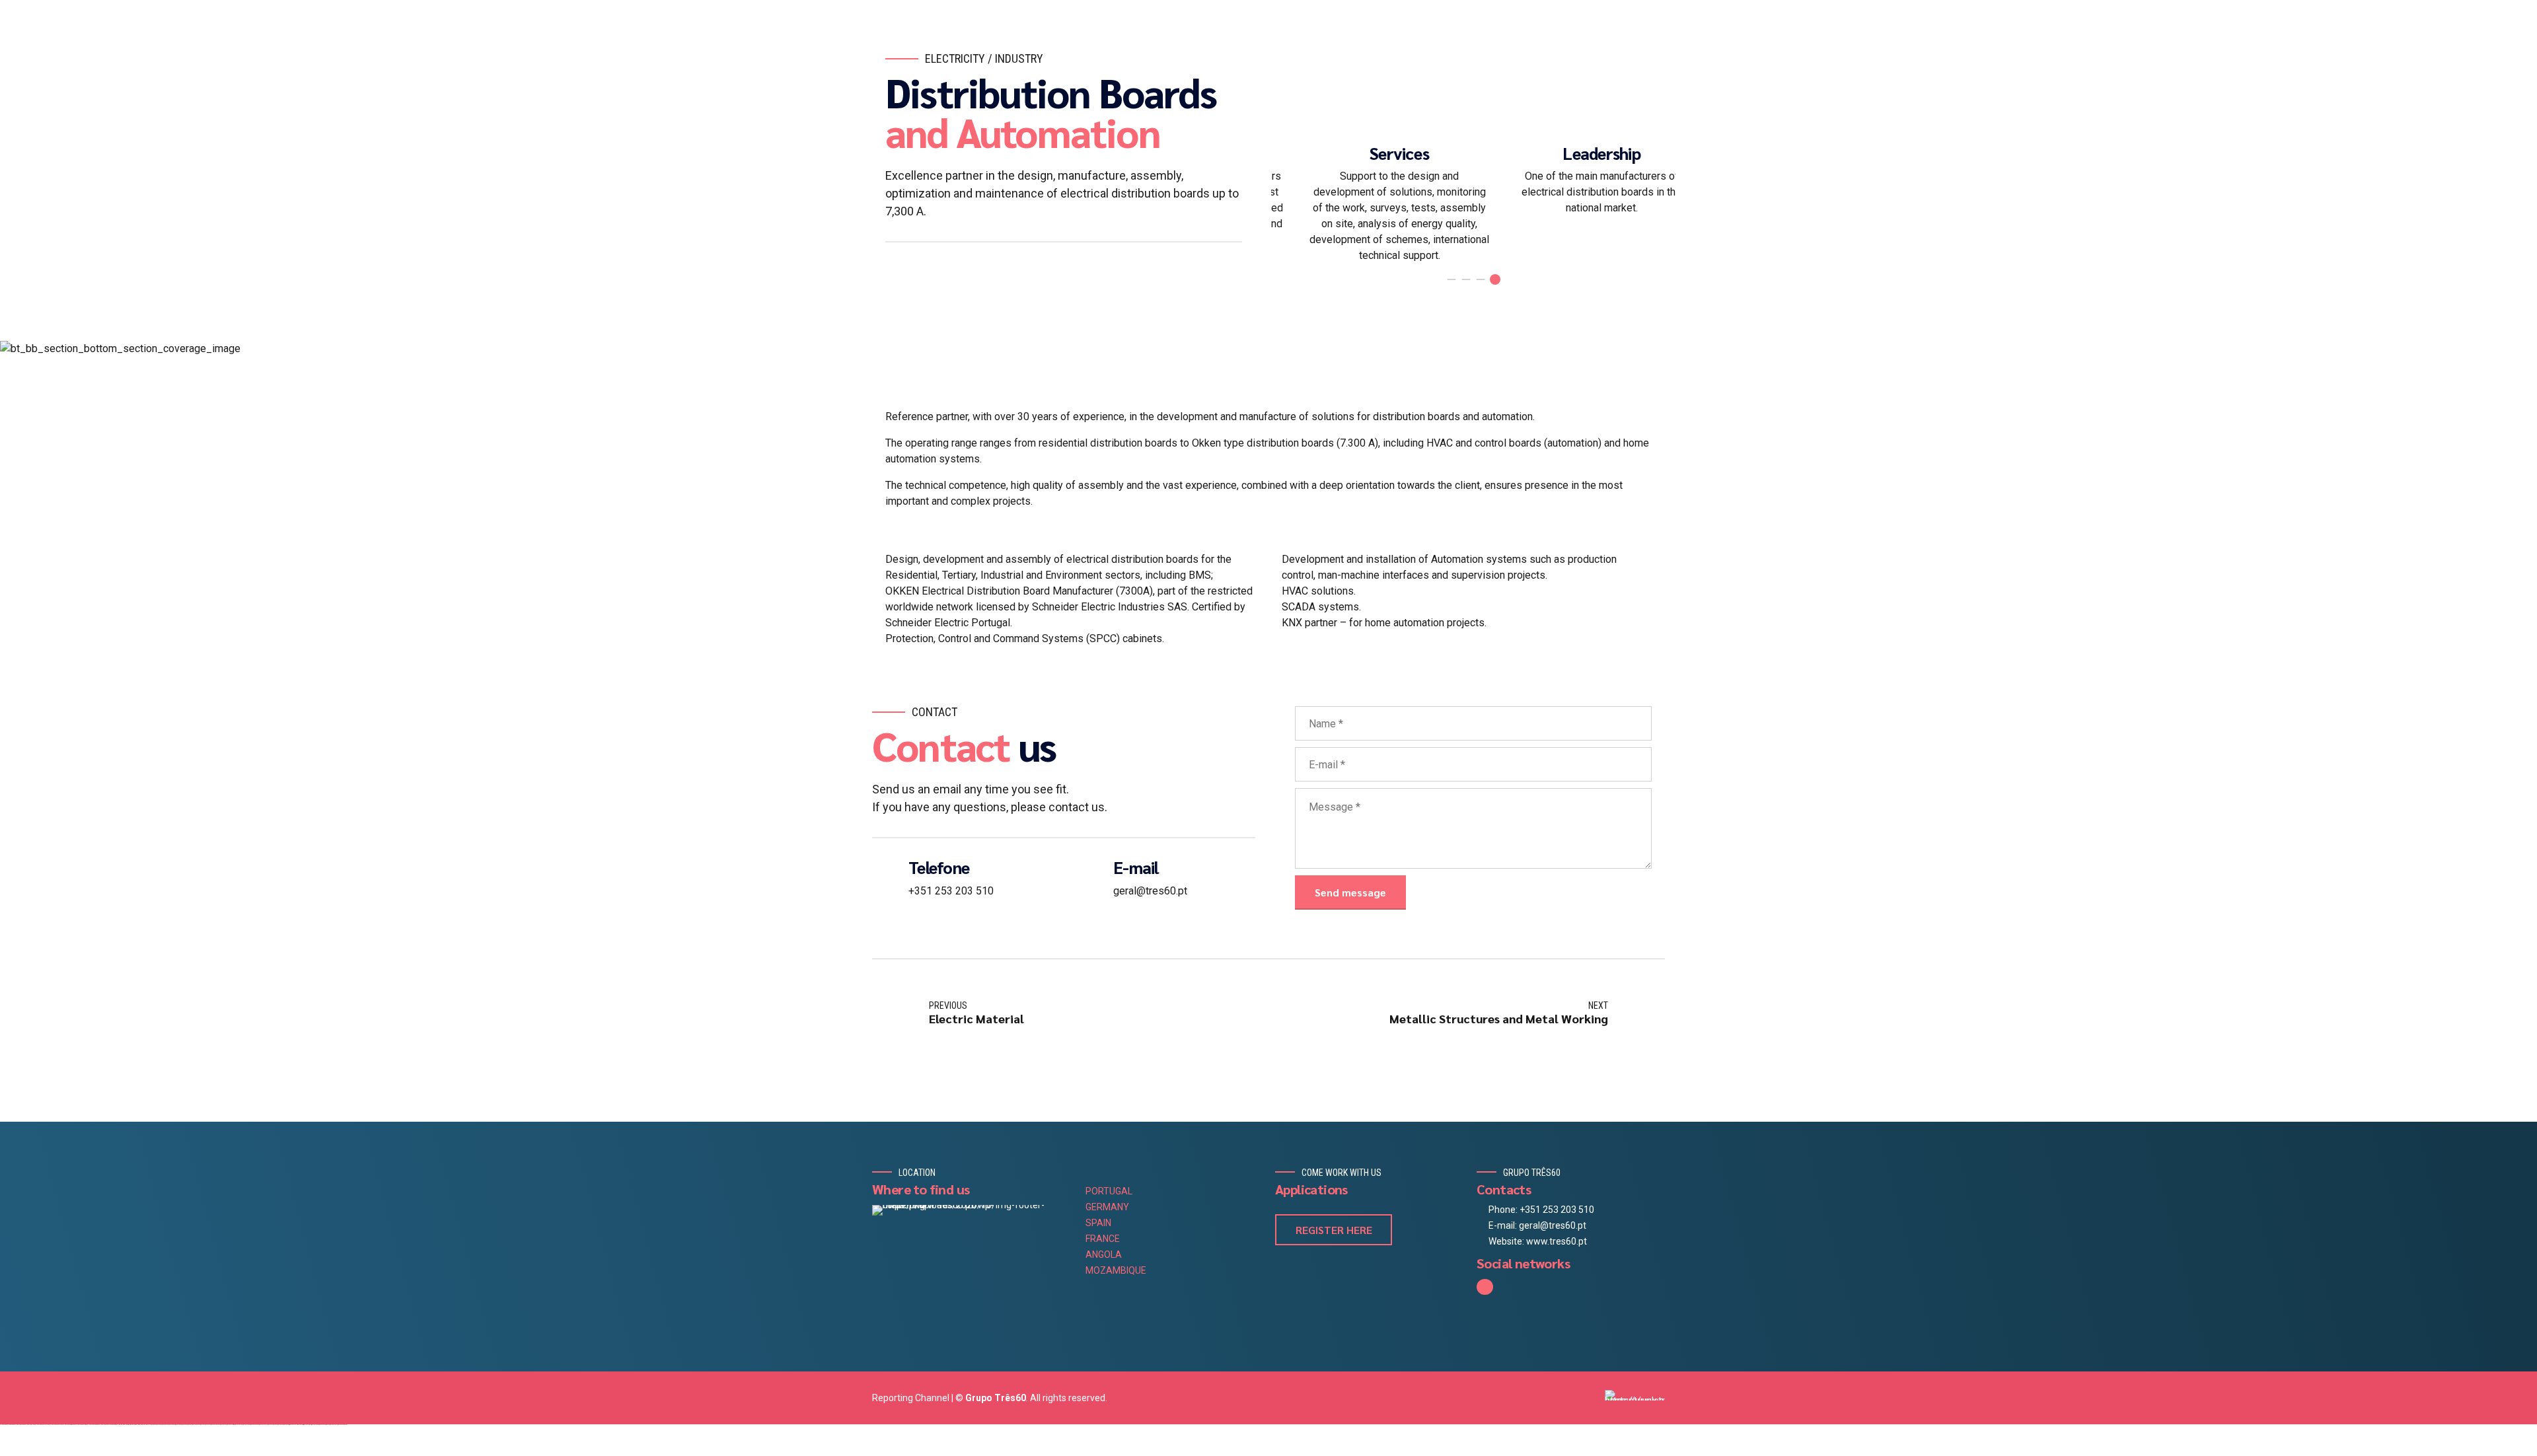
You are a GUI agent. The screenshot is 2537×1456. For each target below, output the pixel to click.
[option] (1372, 176)
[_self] (885, 876)
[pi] (1635, 1395)
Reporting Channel (911, 1398)
